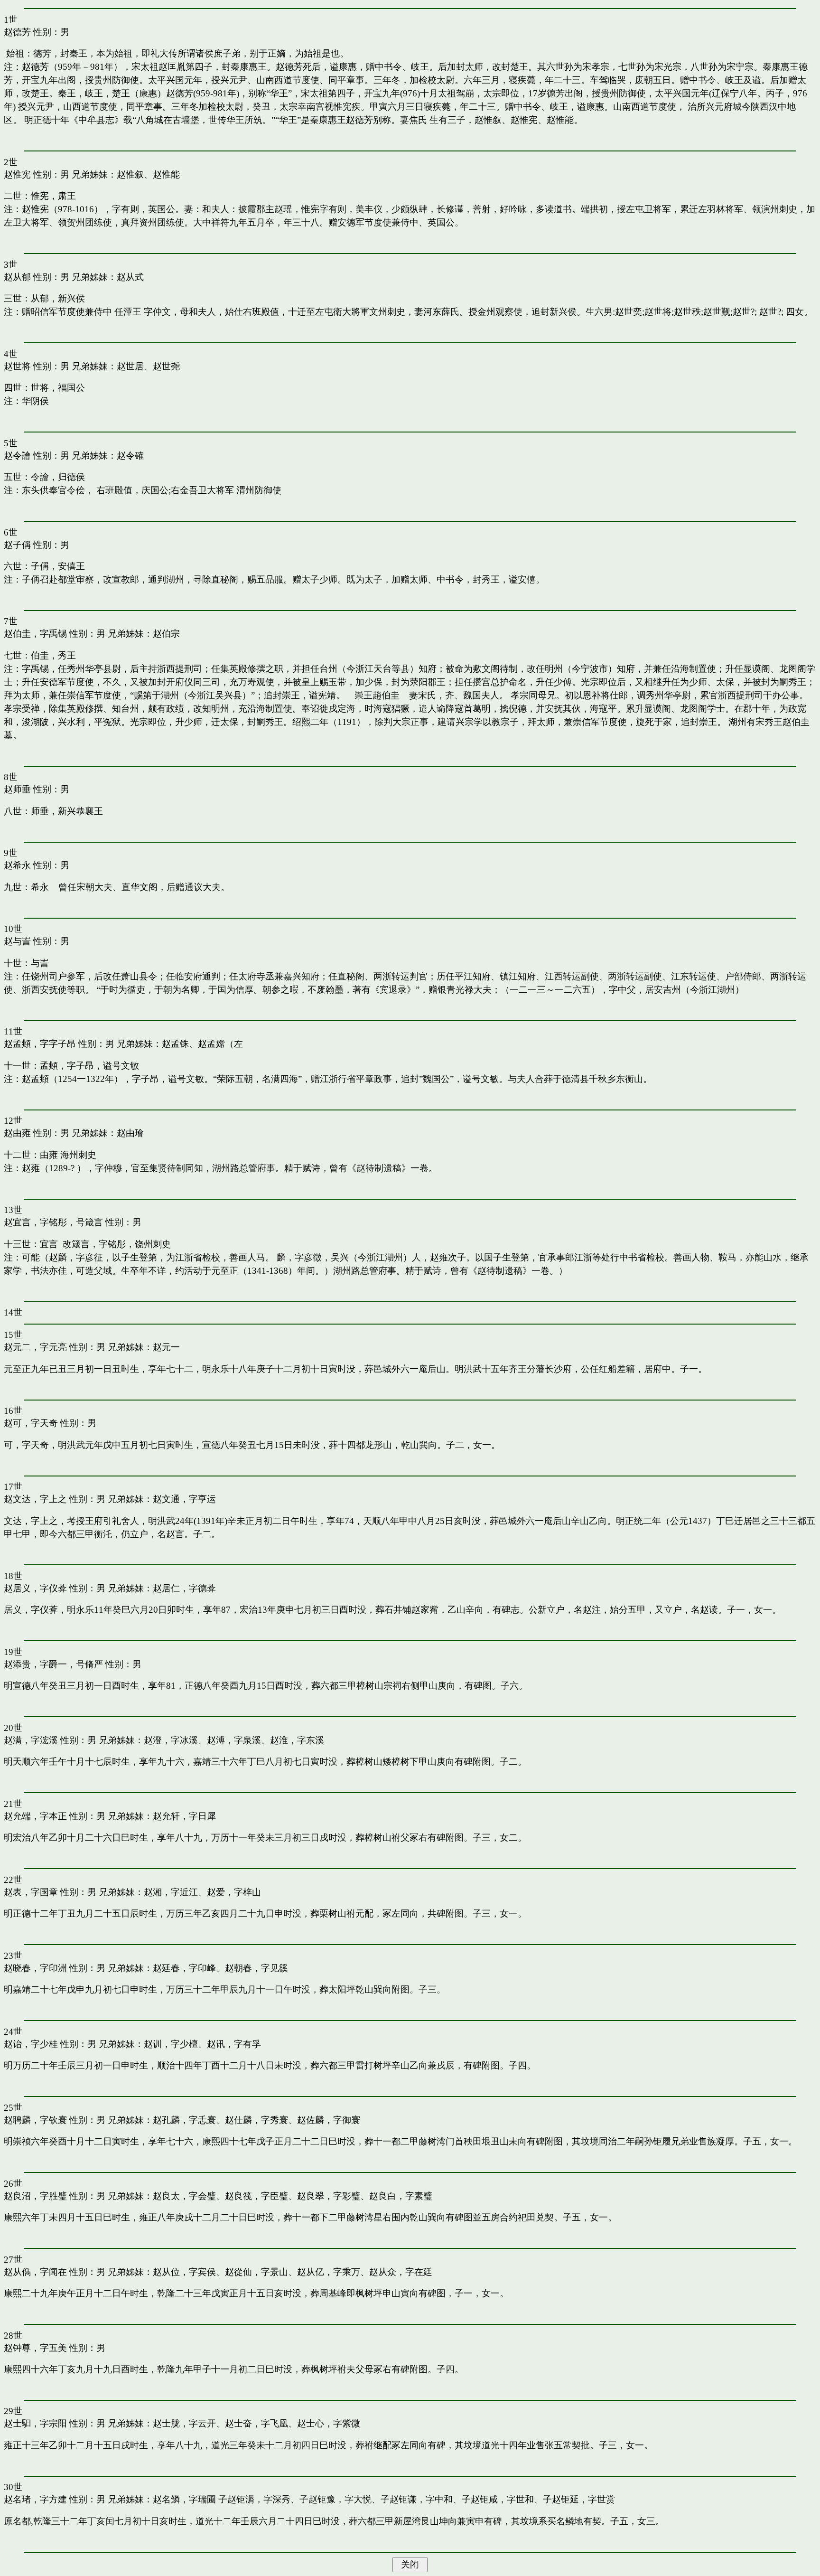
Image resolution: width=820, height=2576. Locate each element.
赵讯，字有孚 (234, 2044)
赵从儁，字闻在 (35, 2272)
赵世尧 (166, 366)
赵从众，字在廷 (401, 2272)
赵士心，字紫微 (329, 2423)
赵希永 (17, 865)
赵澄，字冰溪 (171, 1740)
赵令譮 (17, 456)
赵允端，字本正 (35, 1816)
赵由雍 (17, 1133)
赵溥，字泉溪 (234, 1740)
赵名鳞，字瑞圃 (184, 2499)
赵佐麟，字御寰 (329, 2120)
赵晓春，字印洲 (35, 1968)
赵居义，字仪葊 (35, 1588)
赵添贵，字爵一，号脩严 (53, 1664)
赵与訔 (17, 941)
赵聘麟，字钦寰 (35, 2120)
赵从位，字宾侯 (184, 2272)
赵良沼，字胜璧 (35, 2196)
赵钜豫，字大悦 (340, 2499)
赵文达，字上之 (35, 1499)
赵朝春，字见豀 (256, 1968)
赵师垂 (17, 789)
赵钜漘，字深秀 (259, 2499)
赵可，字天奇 (31, 1423)
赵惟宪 (17, 174)
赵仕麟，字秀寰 (256, 2120)
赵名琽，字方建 (35, 2499)
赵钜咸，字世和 (502, 2499)
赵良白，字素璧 (401, 2196)
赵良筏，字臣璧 (256, 2196)
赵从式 (130, 277)
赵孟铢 (175, 1044)
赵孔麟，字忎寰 (184, 2120)
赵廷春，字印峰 (184, 1968)
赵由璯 (130, 1133)
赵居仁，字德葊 (184, 1588)
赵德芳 (17, 32)
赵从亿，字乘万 (329, 2272)
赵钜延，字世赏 (583, 2499)
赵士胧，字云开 (184, 2423)
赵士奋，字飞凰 (256, 2423)
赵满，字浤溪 (31, 1740)
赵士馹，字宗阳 (35, 2423)
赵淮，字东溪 (297, 1740)
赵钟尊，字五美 (35, 2348)
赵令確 (130, 456)
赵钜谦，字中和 (421, 2499)
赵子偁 (17, 545)
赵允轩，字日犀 (184, 1816)
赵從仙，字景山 (256, 2272)
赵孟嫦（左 (220, 1044)
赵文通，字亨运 (184, 1499)
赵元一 (166, 1347)
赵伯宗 (166, 634)
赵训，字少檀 (171, 2044)
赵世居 (130, 366)
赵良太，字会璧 (184, 2196)
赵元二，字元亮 (35, 1347)
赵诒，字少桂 (31, 2044)
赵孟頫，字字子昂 (40, 1044)
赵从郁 (17, 277)
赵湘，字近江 (171, 1892)
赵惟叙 (130, 174)
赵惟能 (166, 174)
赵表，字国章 (31, 1892)
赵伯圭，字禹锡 (35, 634)
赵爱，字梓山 (234, 1892)
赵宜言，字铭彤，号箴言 (53, 1222)
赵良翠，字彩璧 (329, 2196)
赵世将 (17, 366)
